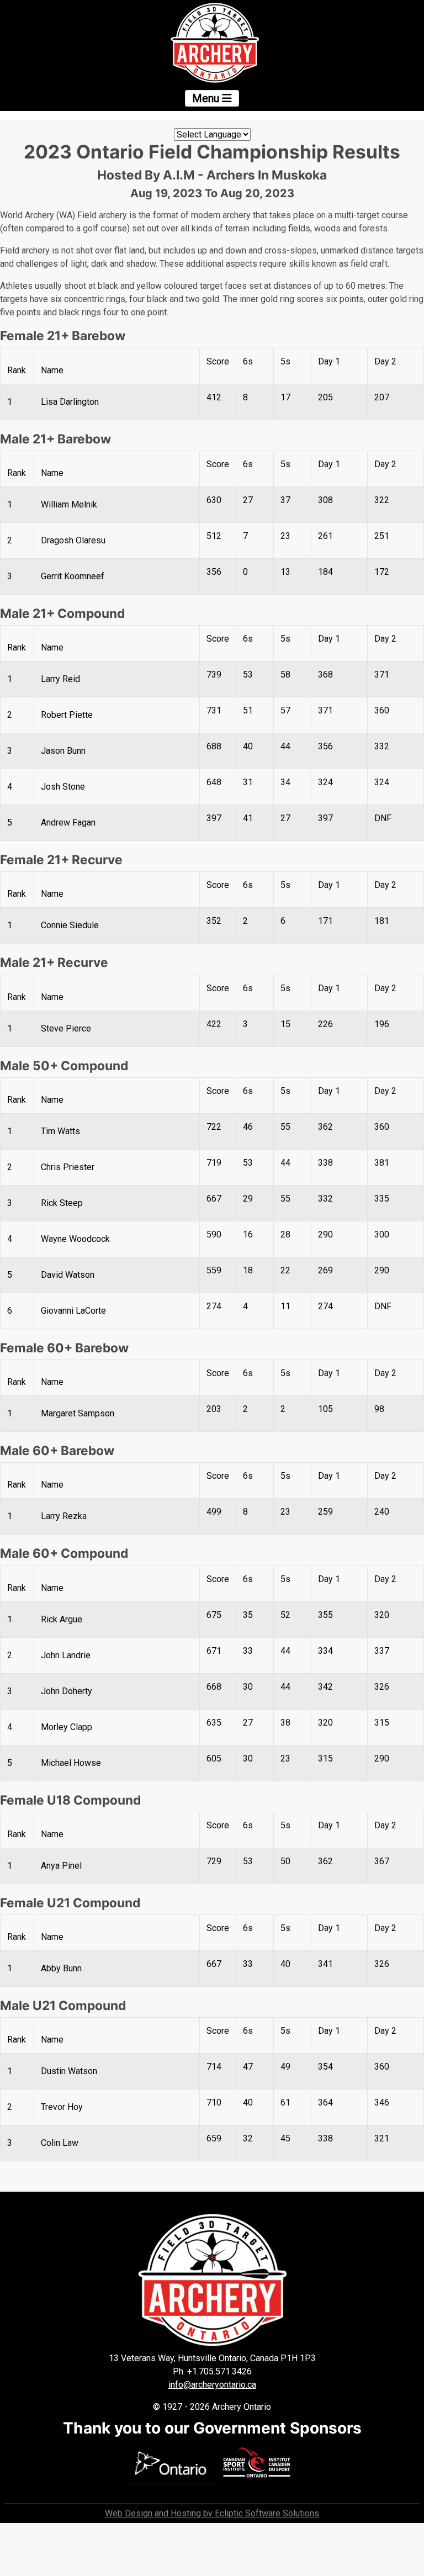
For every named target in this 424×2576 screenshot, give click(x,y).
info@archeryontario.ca (212, 2385)
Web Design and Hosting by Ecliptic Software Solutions (212, 2513)
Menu (207, 98)
